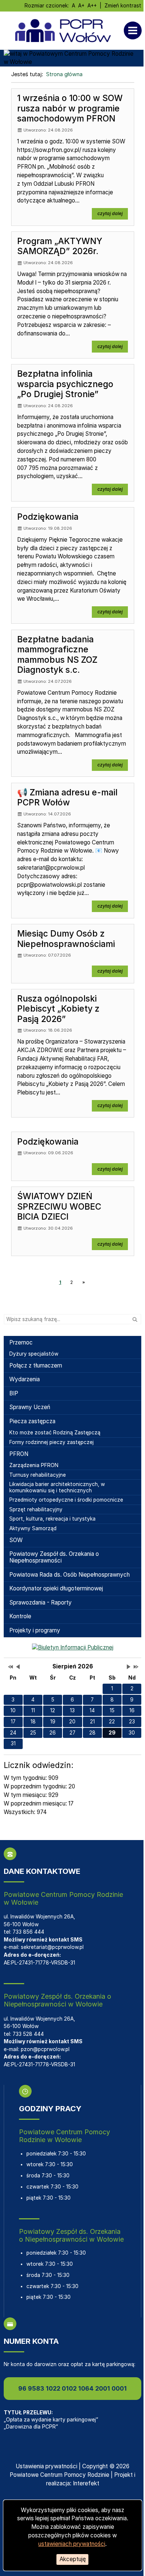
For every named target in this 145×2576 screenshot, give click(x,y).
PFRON (19, 1454)
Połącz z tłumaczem (36, 1365)
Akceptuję (73, 2559)
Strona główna (64, 74)
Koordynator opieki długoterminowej (56, 1588)
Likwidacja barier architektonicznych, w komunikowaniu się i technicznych (57, 1487)
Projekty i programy (35, 1630)
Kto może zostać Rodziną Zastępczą (55, 1433)
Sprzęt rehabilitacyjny (36, 1509)
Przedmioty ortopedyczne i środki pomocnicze (66, 1500)
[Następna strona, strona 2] (84, 1282)
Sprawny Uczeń (30, 1407)
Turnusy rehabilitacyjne (38, 1475)
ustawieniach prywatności (72, 2544)
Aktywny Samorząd (33, 1528)
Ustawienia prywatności (46, 2466)
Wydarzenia (25, 1379)
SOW (16, 1540)
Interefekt (86, 2483)
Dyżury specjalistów (34, 1354)
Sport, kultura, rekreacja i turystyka (52, 1519)
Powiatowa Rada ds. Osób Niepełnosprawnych (70, 1575)
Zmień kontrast (123, 6)
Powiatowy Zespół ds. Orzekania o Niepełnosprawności (54, 1557)
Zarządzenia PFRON (34, 1465)
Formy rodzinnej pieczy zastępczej (51, 1442)
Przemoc (21, 1342)
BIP (14, 1393)
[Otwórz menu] (135, 30)
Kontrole (20, 1616)
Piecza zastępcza (32, 1421)
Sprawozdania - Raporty (41, 1602)
